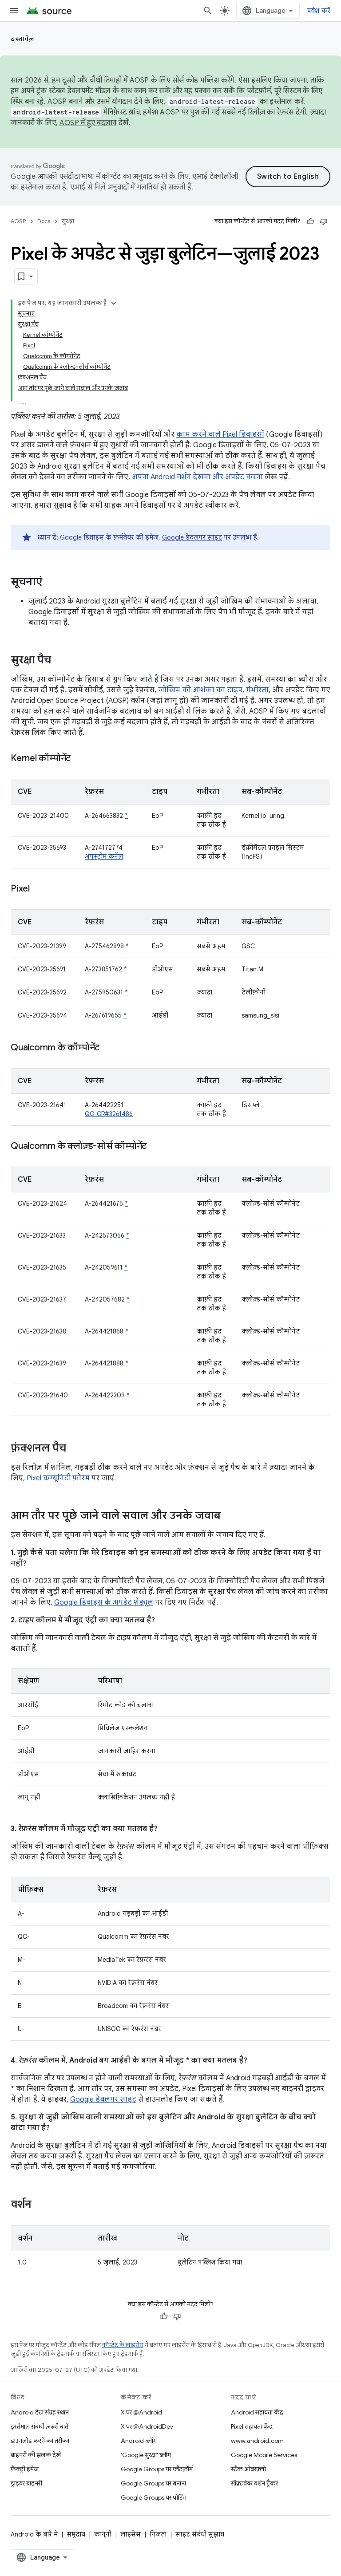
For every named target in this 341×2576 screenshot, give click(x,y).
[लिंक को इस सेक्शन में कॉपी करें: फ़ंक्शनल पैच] (75, 1449)
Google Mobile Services (264, 2455)
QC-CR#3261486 (109, 1114)
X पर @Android (141, 2412)
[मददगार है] (310, 221)
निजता (158, 2534)
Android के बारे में (34, 2534)
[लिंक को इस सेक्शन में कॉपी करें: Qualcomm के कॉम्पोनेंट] (108, 1048)
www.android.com (257, 2441)
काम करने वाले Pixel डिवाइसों (220, 434)
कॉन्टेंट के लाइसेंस (123, 2345)
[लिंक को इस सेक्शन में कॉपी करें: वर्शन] (40, 2205)
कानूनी (103, 2534)
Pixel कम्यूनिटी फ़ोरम (58, 1478)
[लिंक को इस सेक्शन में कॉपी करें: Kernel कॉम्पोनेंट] (79, 759)
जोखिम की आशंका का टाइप (200, 690)
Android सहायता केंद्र (257, 2412)
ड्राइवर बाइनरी (26, 2483)
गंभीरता (257, 690)
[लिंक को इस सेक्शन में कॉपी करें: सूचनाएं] (51, 583)
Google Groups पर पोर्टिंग (154, 2497)
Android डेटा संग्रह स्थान (40, 2412)
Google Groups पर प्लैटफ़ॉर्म (157, 2469)
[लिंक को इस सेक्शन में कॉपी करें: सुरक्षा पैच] (60, 661)
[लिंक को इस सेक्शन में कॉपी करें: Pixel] (39, 889)
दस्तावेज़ (23, 39)
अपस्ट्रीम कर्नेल (104, 856)
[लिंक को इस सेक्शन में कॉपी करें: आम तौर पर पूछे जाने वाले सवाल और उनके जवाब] (230, 1516)
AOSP (18, 221)
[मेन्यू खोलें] (14, 11)
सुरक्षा (68, 221)
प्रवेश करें (319, 11)
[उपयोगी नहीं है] (324, 221)
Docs (44, 221)
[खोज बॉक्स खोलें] (208, 11)
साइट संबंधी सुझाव (200, 2534)
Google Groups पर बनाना (153, 2483)
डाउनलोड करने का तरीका (40, 2441)
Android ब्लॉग (139, 2441)
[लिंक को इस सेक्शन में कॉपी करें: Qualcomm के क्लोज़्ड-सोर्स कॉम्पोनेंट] (155, 1147)
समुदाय (76, 2534)
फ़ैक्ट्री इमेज (25, 2469)
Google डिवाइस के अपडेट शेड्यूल (104, 1602)
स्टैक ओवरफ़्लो (248, 2469)
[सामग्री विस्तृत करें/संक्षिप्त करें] (114, 303)
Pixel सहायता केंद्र (252, 2426)
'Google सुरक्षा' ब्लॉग (146, 2455)
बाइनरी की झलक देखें (36, 2455)
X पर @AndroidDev (147, 2426)
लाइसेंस (131, 2534)
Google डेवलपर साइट (192, 537)
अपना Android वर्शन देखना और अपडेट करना (197, 477)
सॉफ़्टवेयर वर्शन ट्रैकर (254, 2483)
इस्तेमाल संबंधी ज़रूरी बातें (40, 2426)
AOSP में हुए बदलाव (88, 123)
